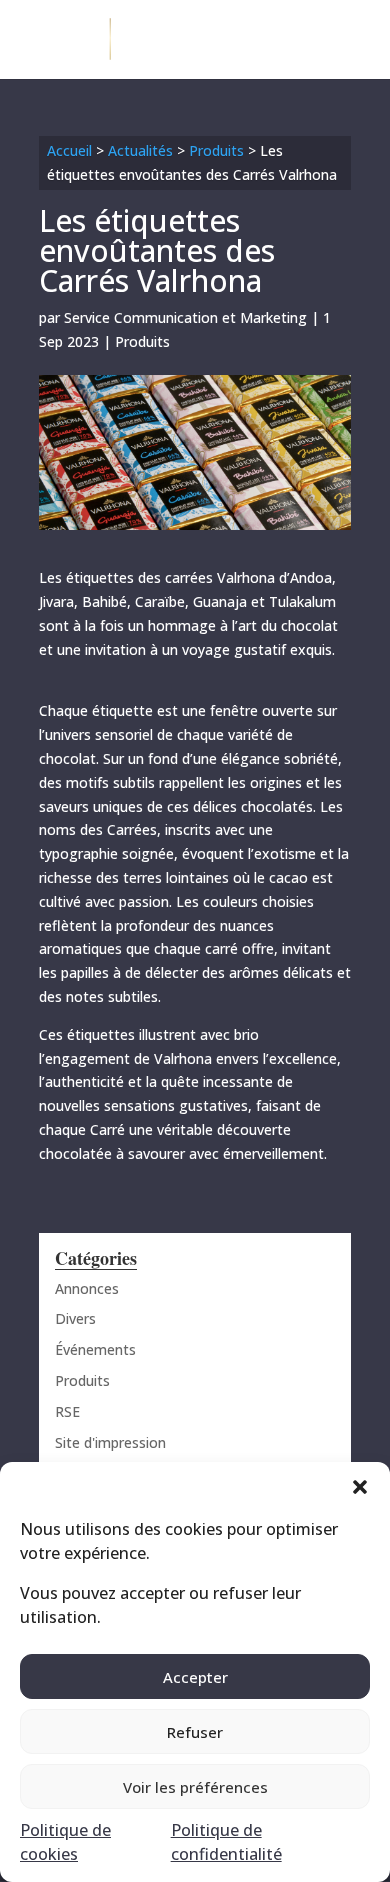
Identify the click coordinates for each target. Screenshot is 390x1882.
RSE (67, 1411)
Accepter (195, 1677)
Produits (216, 150)
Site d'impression (110, 1442)
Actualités (140, 150)
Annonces (87, 1288)
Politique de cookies (65, 1842)
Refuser (195, 1732)
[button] (360, 1487)
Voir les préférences (195, 1787)
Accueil (69, 150)
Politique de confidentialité (226, 1842)
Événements (95, 1349)
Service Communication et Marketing (185, 317)
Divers (75, 1318)
